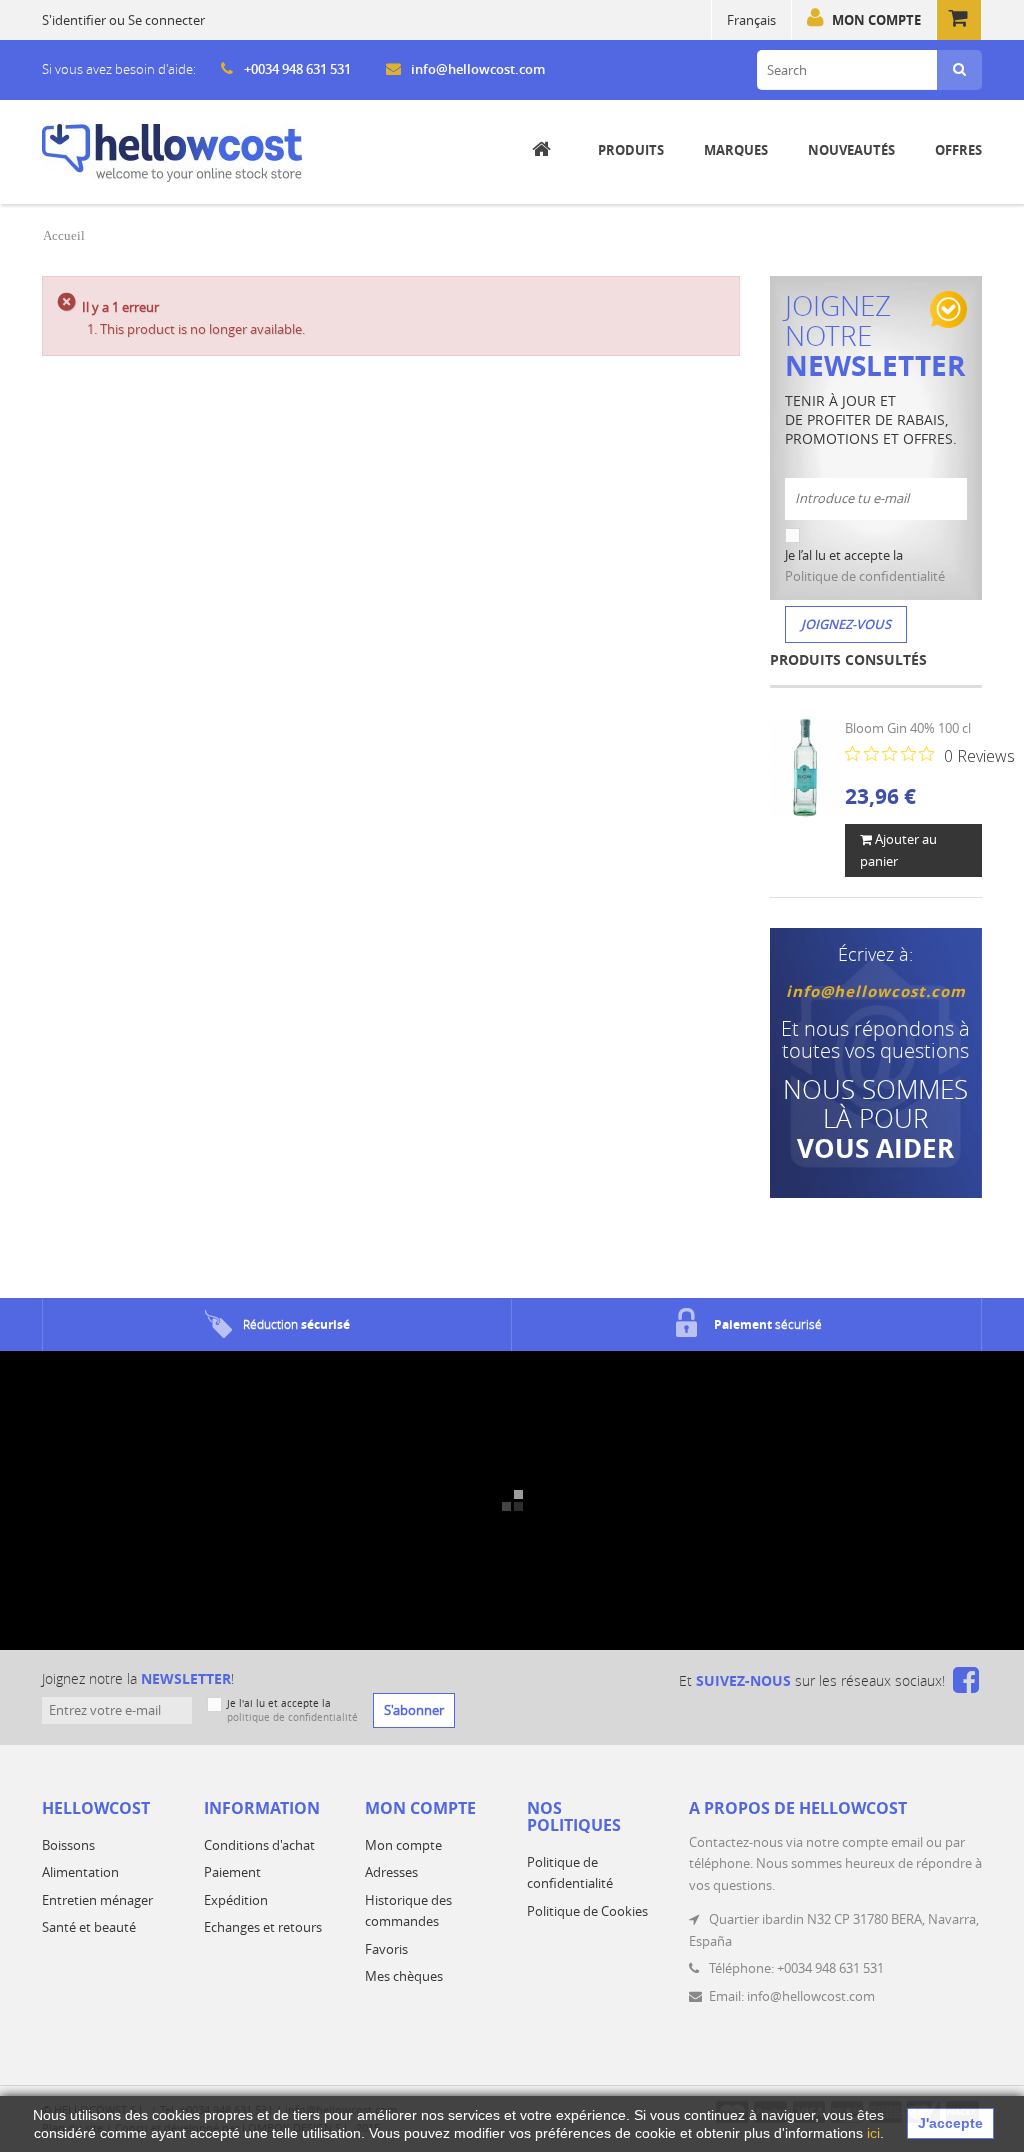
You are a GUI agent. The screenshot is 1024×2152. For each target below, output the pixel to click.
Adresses (391, 1872)
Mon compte (876, 20)
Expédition (236, 1900)
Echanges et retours (263, 1927)
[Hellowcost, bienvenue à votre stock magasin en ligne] (172, 153)
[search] (959, 70)
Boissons (68, 1845)
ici (873, 2133)
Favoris (386, 1949)
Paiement (232, 1872)
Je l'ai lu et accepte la (292, 1710)
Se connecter (166, 20)
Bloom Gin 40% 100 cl (908, 728)
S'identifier (74, 20)
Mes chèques (404, 1976)
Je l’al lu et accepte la (865, 565)
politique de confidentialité (292, 1717)
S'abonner (414, 1710)
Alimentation (80, 1872)
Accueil (64, 235)
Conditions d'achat (259, 1845)
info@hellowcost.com (478, 69)
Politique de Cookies (587, 1911)
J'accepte (950, 2123)
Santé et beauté (89, 1927)
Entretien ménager (97, 1900)
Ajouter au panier (898, 849)
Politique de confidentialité (865, 576)
